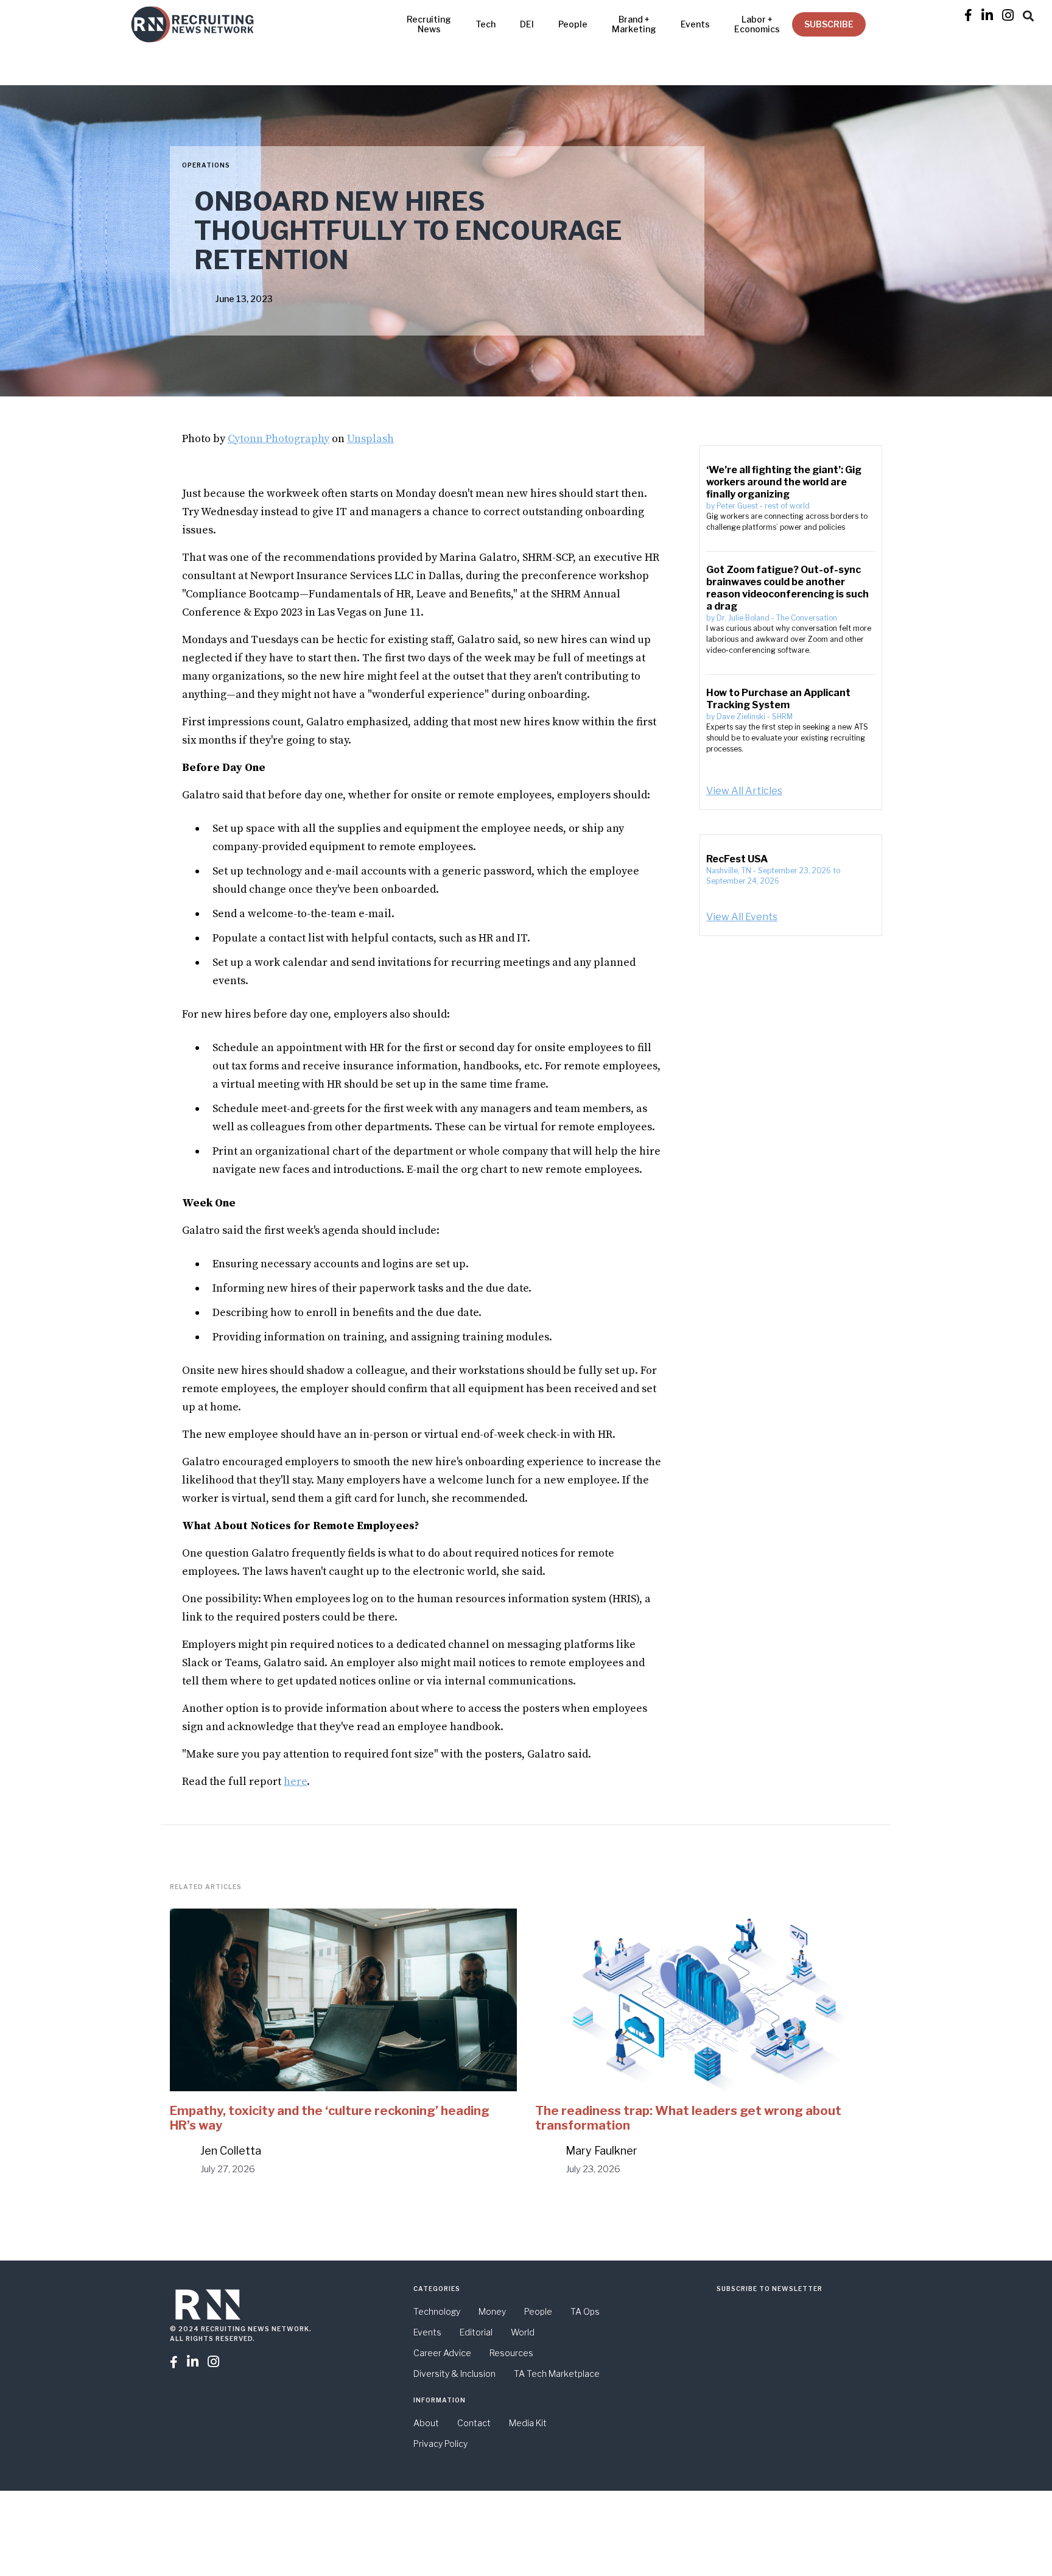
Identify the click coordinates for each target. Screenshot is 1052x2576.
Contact (474, 2423)
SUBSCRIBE (829, 24)
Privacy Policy (440, 2444)
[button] (1028, 14)
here (295, 1782)
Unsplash (370, 439)
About (426, 2423)
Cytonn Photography (279, 439)
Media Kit (528, 2423)
